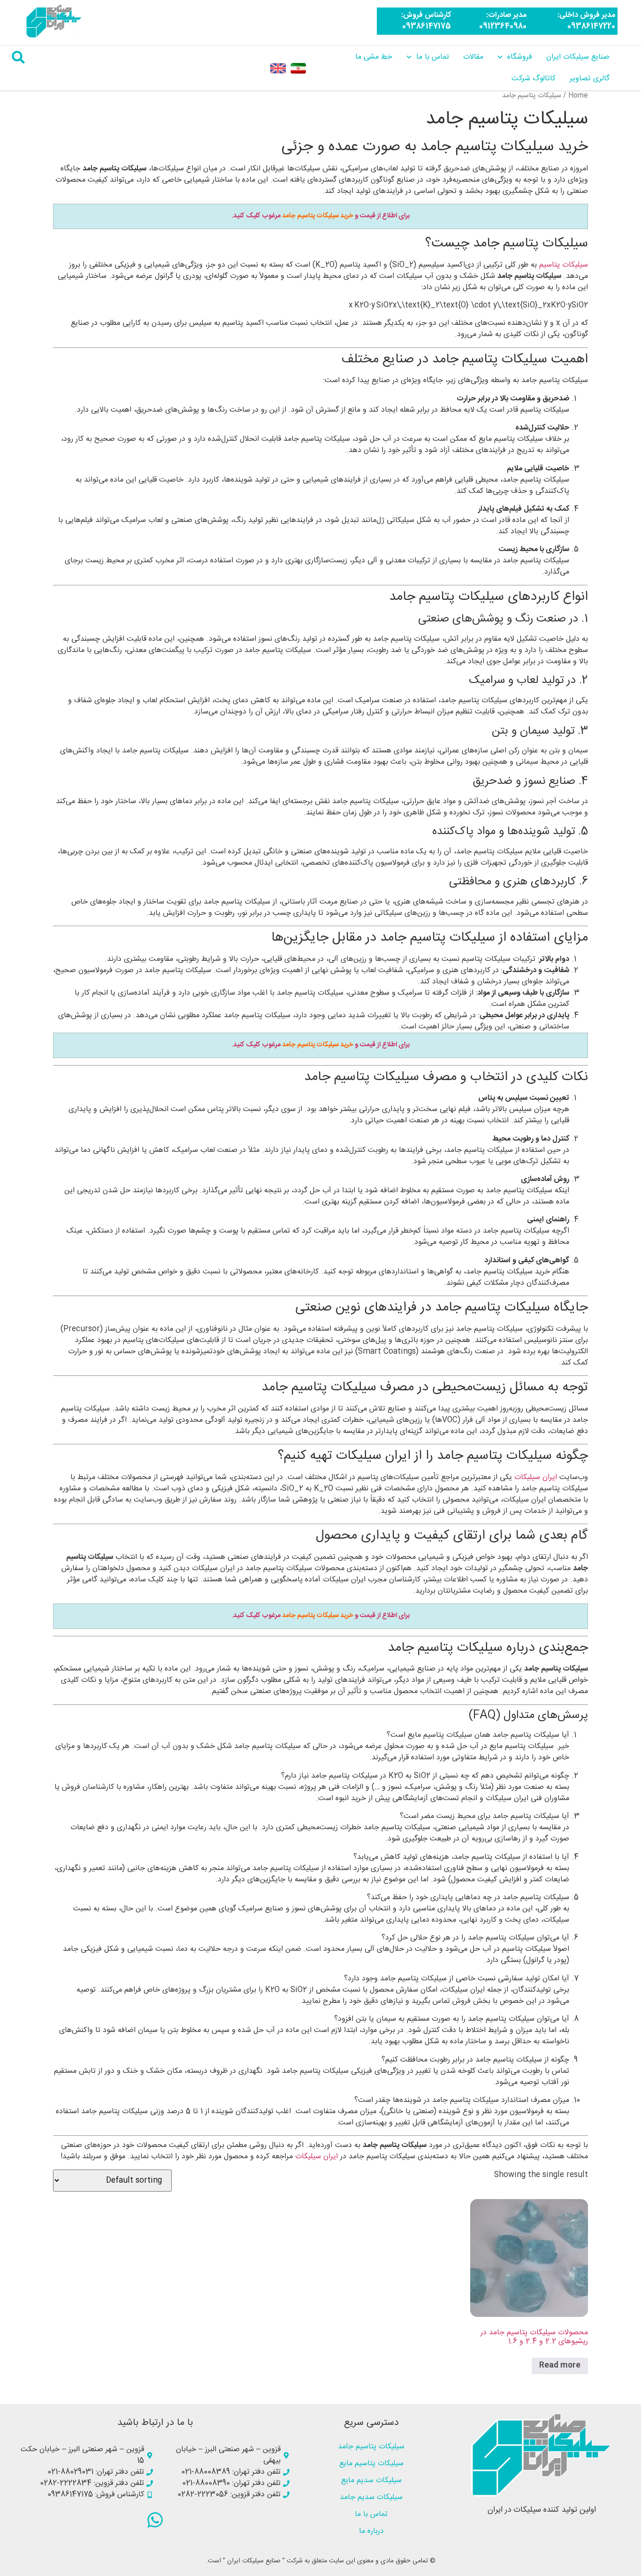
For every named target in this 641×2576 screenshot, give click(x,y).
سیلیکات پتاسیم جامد (371, 2447)
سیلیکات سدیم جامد (371, 2497)
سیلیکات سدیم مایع (371, 2480)
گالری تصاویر (590, 79)
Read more (560, 2365)
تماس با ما (433, 57)
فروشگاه (520, 57)
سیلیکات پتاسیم (564, 265)
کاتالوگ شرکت (534, 79)
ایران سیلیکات (536, 1477)
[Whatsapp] (155, 2520)
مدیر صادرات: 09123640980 (503, 21)
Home (578, 96)
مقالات (473, 57)
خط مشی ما (374, 57)
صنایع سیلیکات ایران (578, 57)
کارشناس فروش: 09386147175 (426, 21)
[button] (18, 57)
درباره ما (371, 2531)
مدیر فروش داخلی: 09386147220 (586, 21)
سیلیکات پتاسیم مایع (371, 2464)
